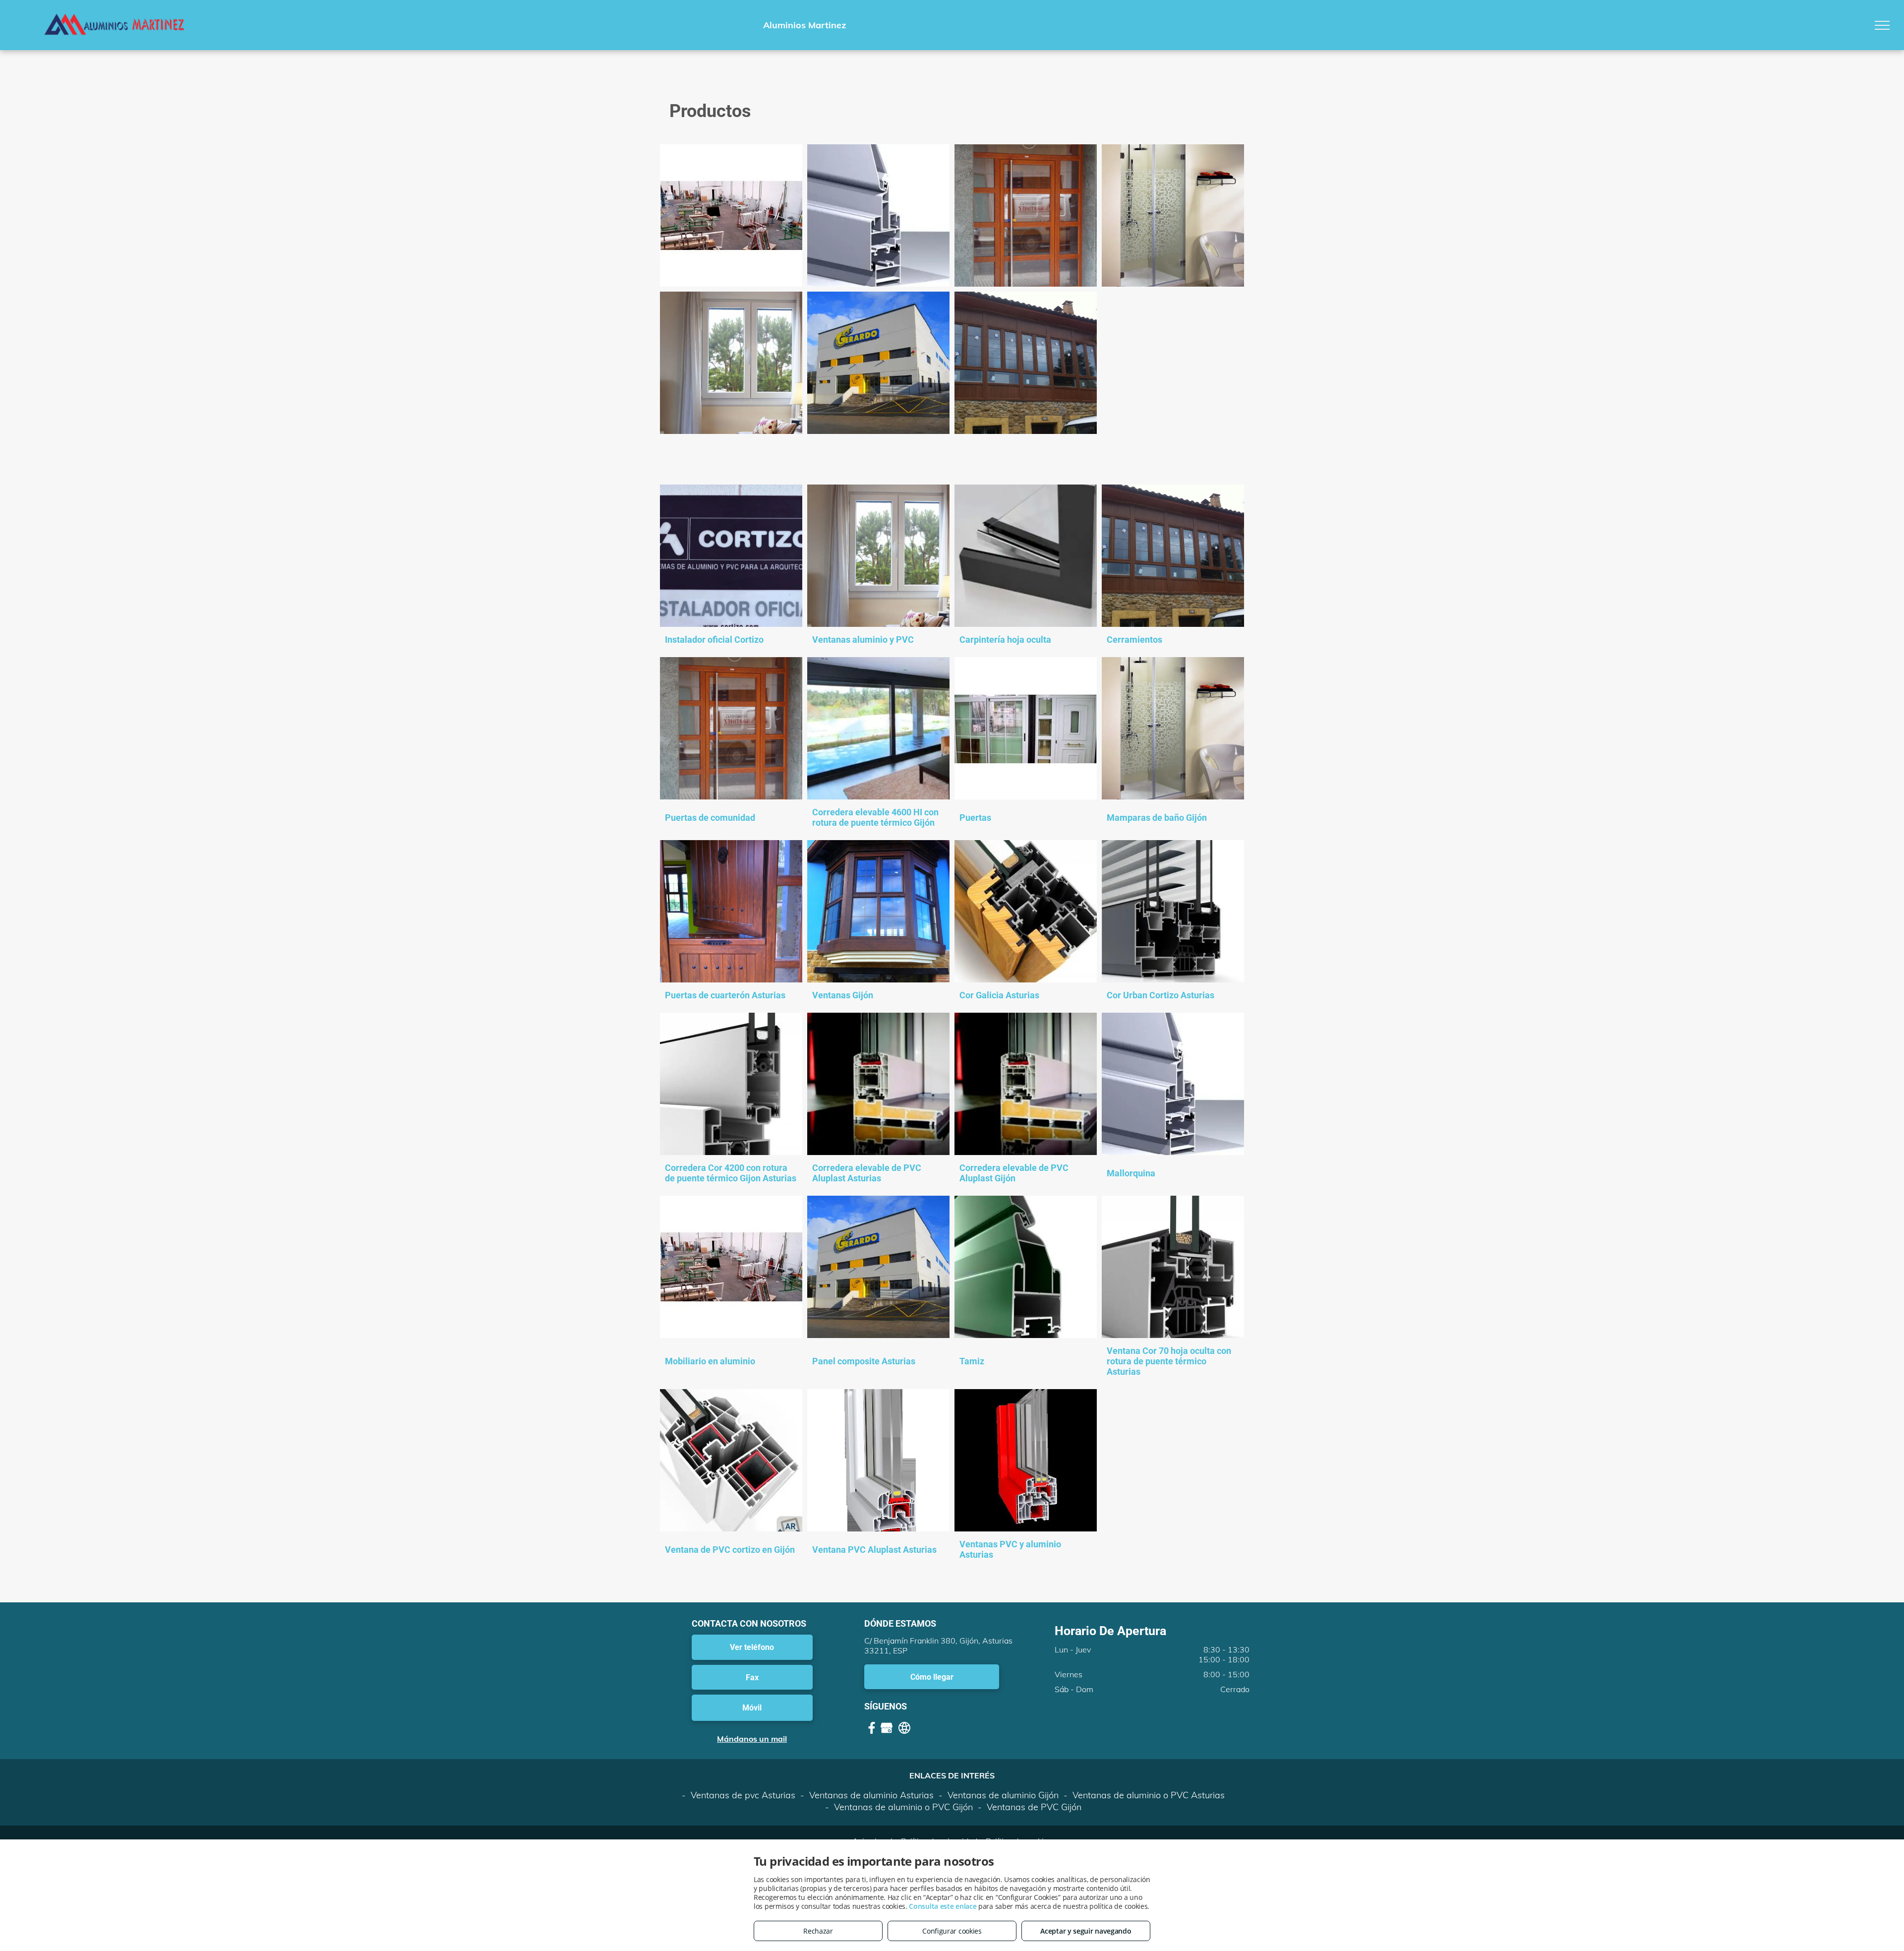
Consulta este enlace (943, 1906)
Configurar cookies (952, 1931)
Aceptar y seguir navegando (1086, 1931)
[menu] (1882, 25)
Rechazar (818, 1931)
